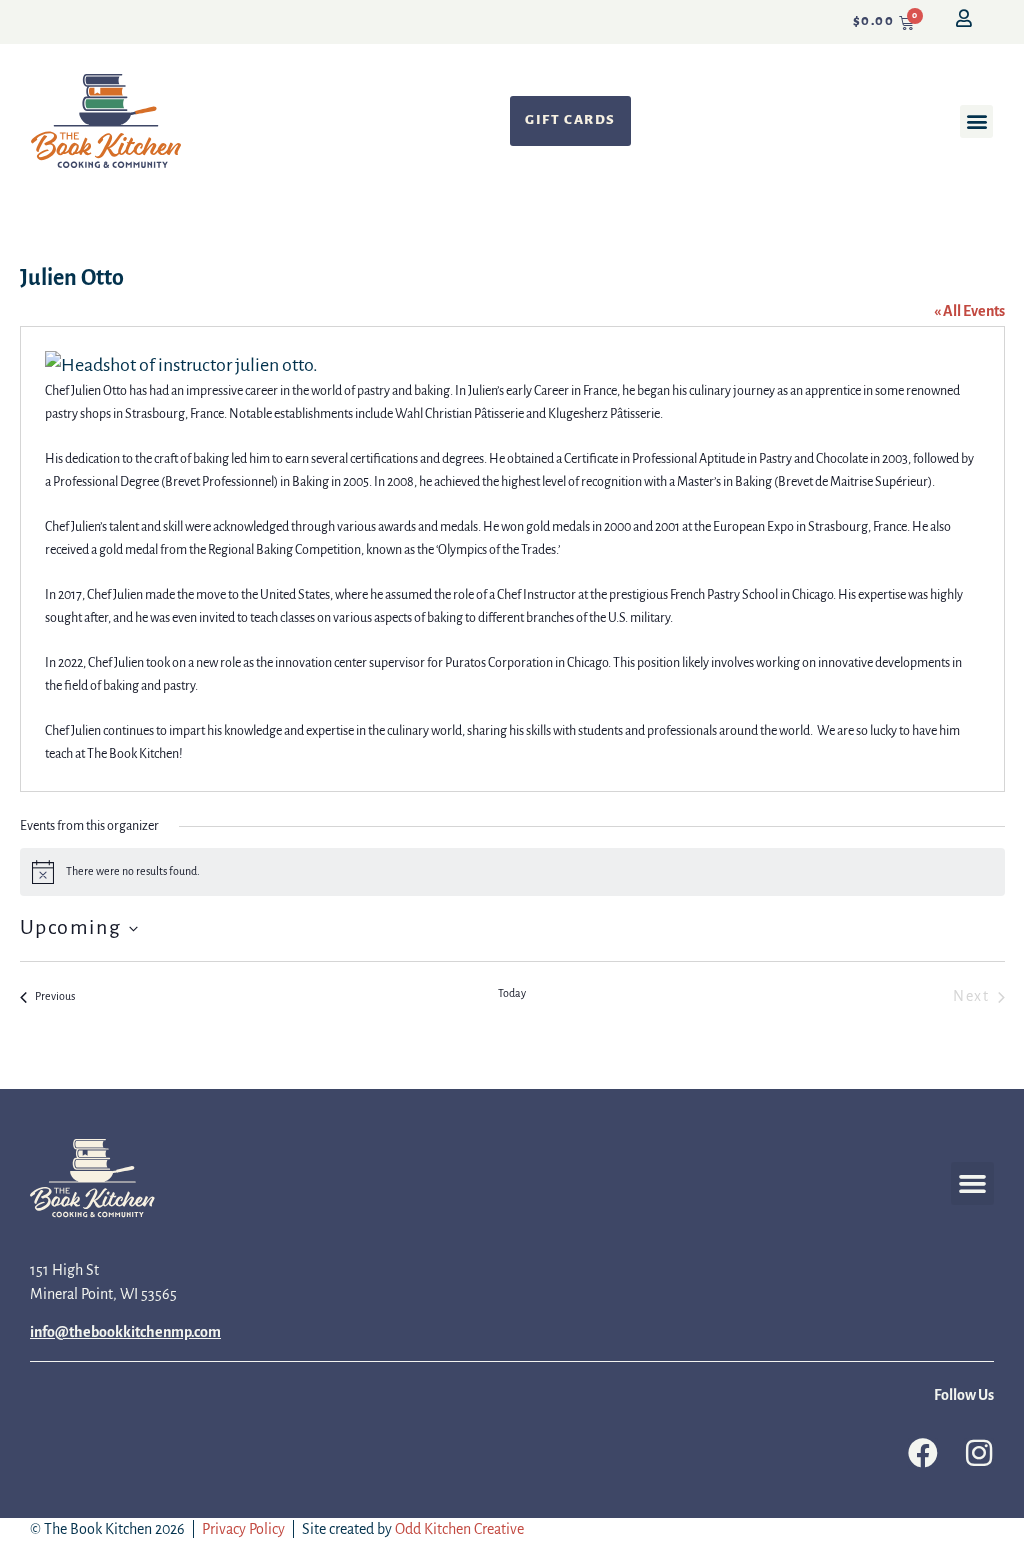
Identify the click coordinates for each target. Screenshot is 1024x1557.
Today (512, 994)
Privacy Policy (243, 1530)
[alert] (512, 872)
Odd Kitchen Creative (459, 1530)
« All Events (969, 312)
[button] (976, 121)
